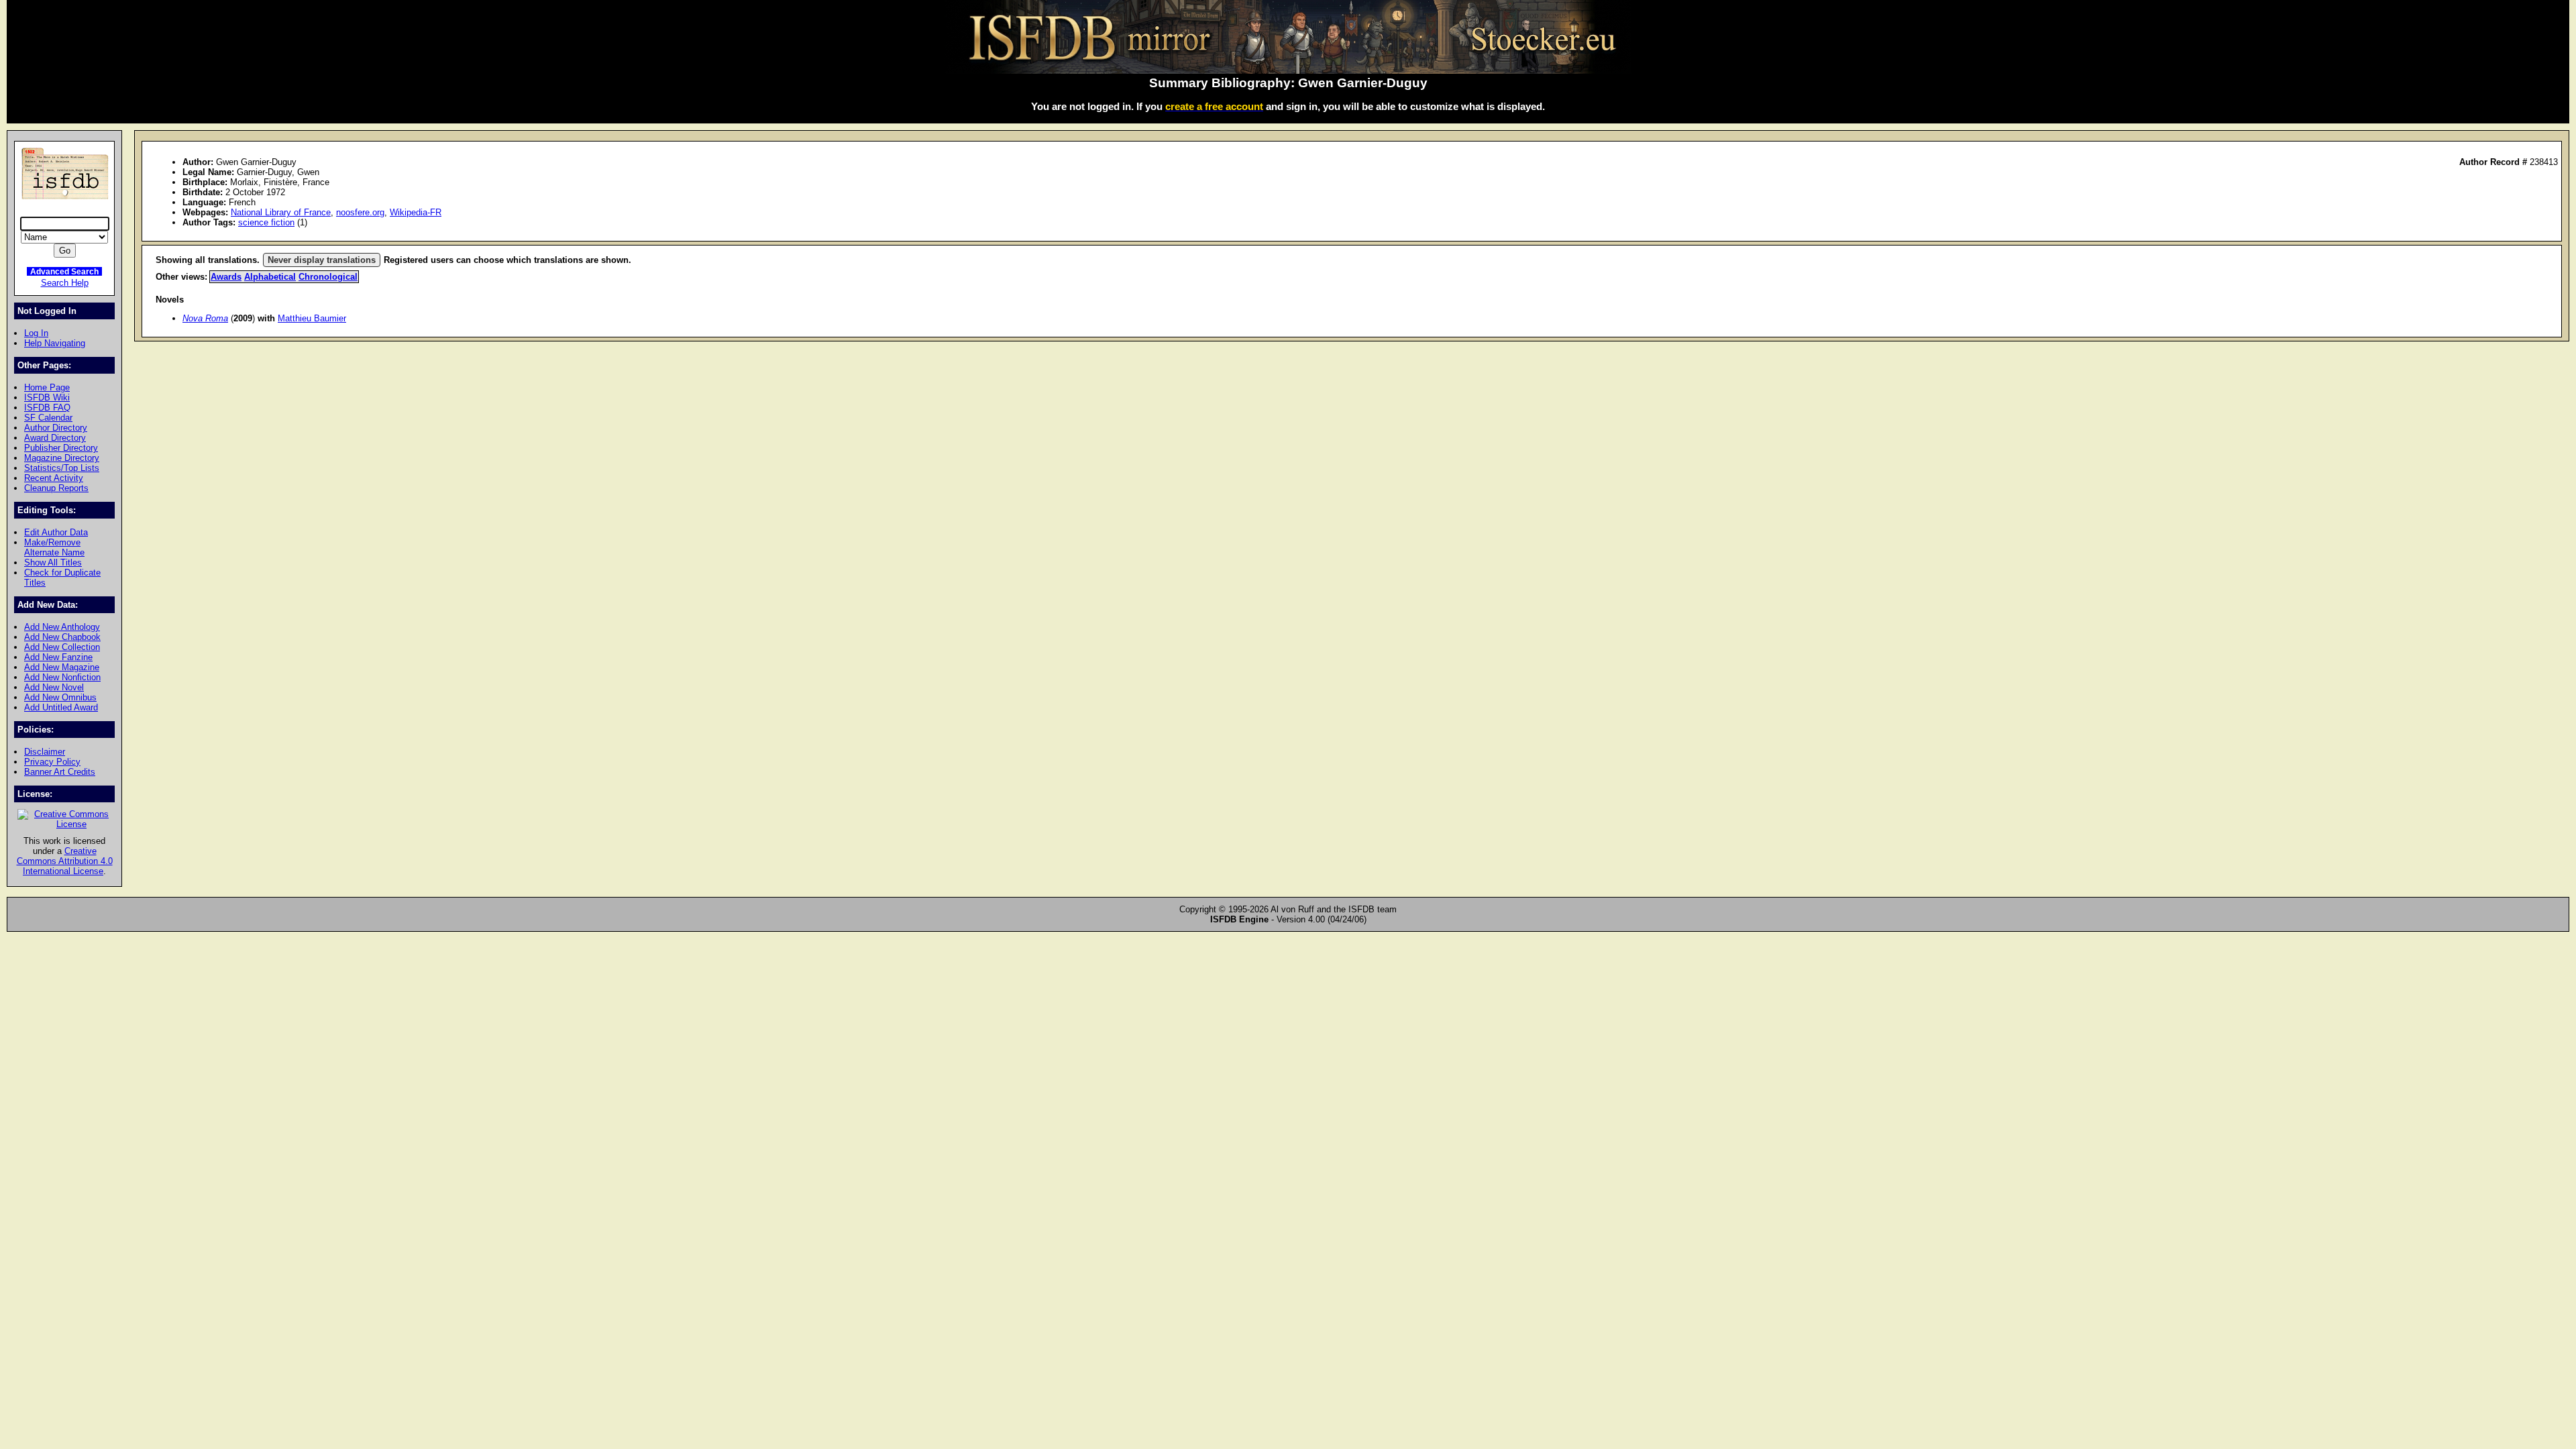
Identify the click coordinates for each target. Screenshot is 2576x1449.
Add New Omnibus (60, 697)
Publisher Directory (61, 448)
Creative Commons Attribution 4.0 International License (65, 861)
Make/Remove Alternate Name (54, 547)
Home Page (47, 387)
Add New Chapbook (62, 637)
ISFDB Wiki (47, 397)
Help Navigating (55, 343)
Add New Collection (62, 647)
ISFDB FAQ (47, 408)
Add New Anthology (62, 627)
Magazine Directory (62, 458)
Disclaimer (45, 752)
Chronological (328, 277)
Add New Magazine (62, 667)
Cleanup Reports (56, 488)
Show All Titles (53, 562)
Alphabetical (270, 277)
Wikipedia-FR (416, 212)
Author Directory (56, 428)
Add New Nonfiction (62, 677)
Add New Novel (54, 687)
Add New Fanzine (58, 657)
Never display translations (322, 260)
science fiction (266, 222)
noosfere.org (360, 212)
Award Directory (55, 438)
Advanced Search (64, 271)
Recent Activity (54, 478)
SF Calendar (48, 418)
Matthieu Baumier (312, 318)
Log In (36, 333)
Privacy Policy (52, 762)
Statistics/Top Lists (62, 468)
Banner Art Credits (60, 772)
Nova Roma (205, 318)
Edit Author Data (56, 532)
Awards (226, 277)
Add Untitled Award (61, 707)
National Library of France (281, 212)
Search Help (65, 283)
